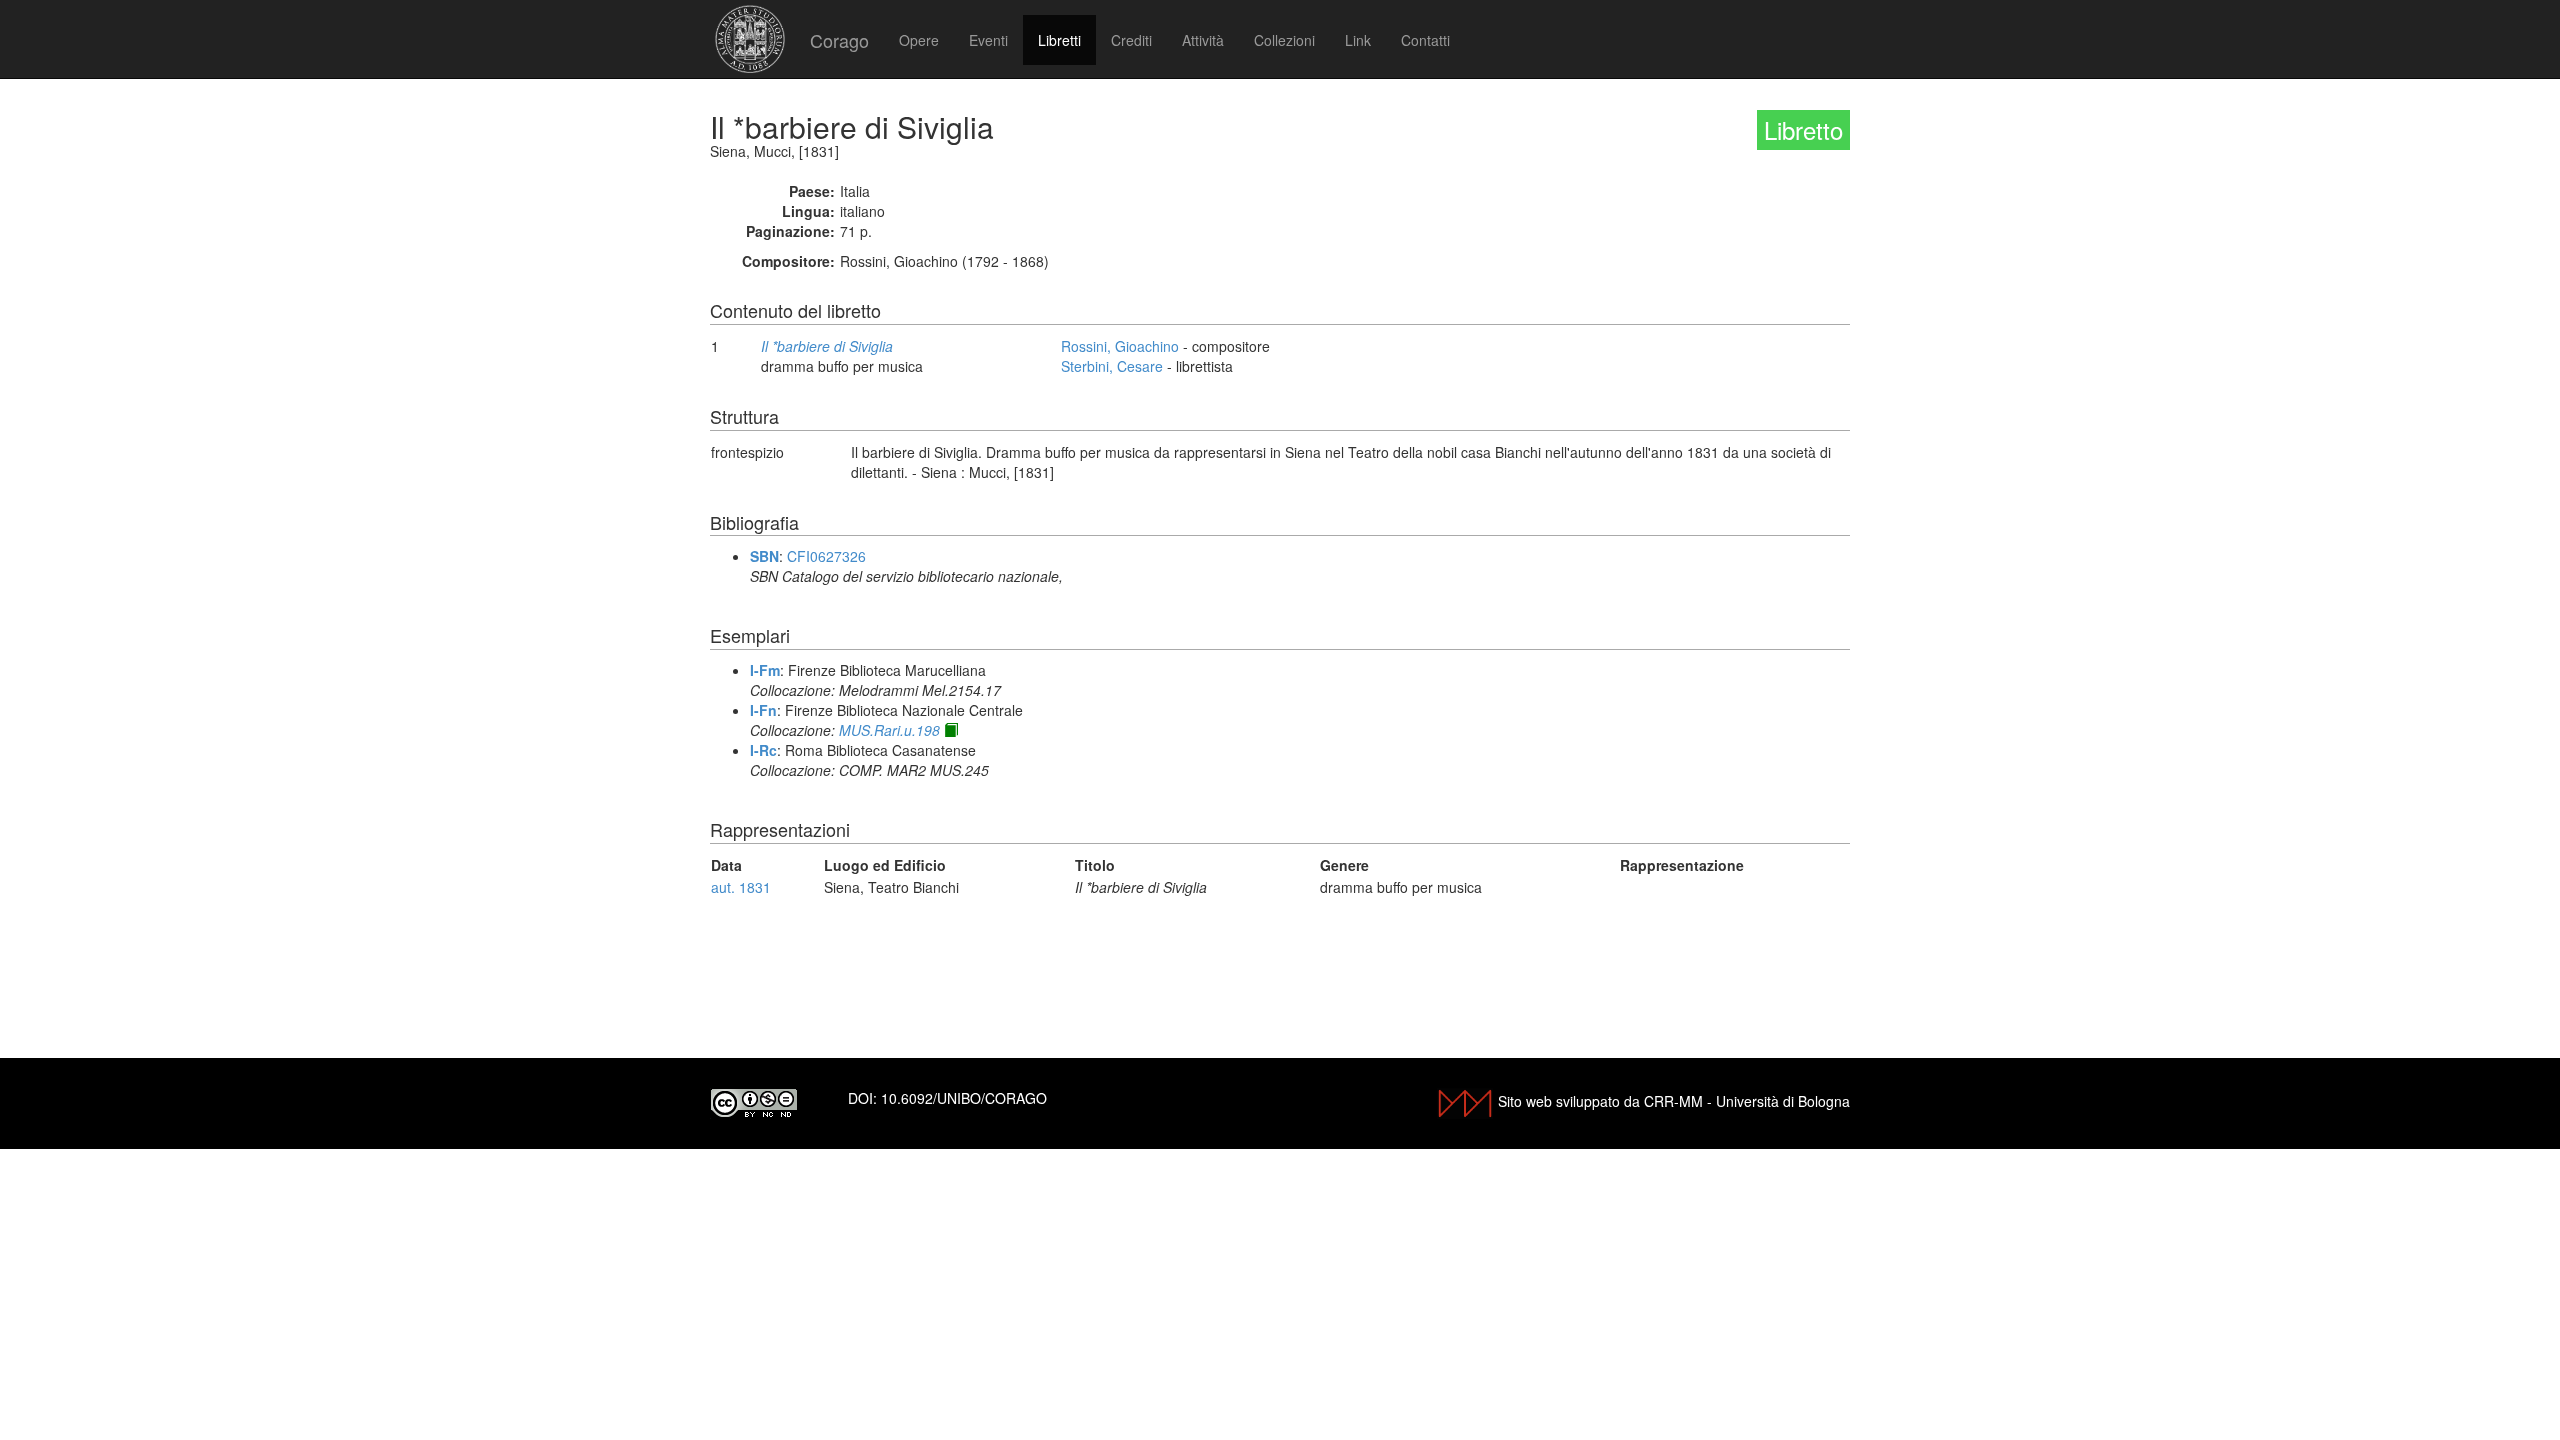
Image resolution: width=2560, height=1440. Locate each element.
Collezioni (1284, 40)
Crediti (1131, 40)
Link (1358, 40)
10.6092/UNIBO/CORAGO (964, 1098)
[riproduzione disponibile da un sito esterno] (951, 730)
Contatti (1425, 40)
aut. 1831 (741, 887)
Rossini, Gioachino (1120, 346)
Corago (839, 40)
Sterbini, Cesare (1112, 366)
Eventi (988, 40)
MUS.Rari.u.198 (889, 730)
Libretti (1059, 40)
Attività (1203, 40)
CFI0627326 (826, 556)
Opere (919, 40)
